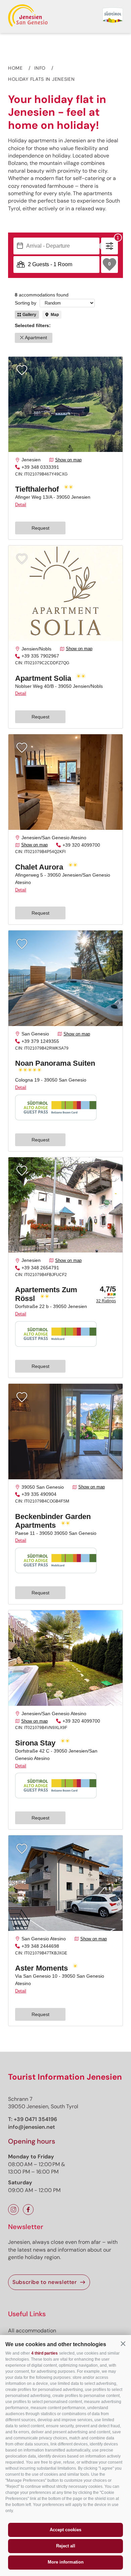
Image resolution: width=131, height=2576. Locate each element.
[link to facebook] (28, 2210)
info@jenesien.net (32, 2127)
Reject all (66, 2546)
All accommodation (32, 2331)
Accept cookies (65, 2530)
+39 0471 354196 (35, 2119)
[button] (123, 2344)
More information (66, 2562)
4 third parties (45, 2353)
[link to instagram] (13, 2210)
